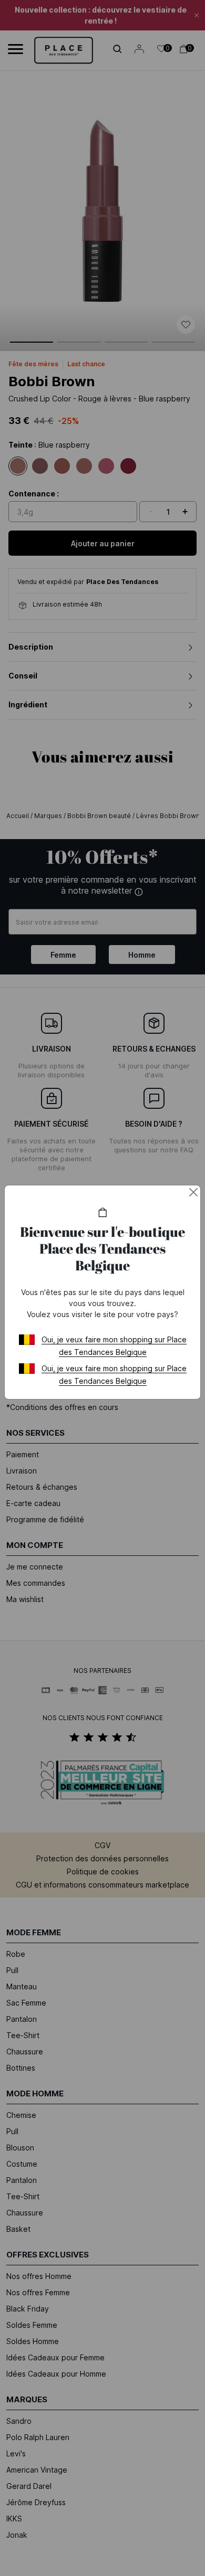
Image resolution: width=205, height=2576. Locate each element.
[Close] (193, 1192)
